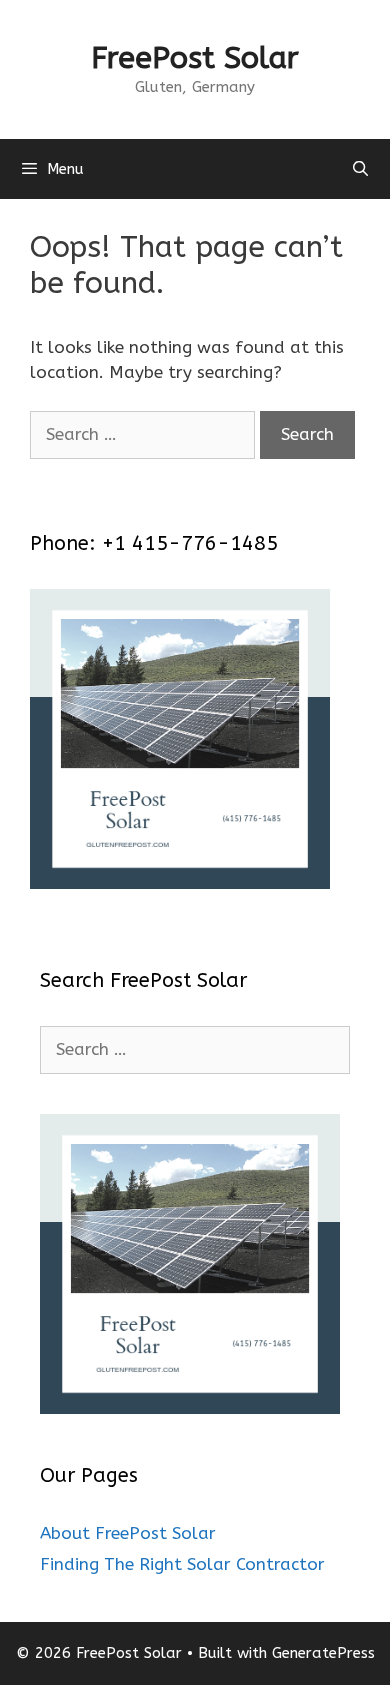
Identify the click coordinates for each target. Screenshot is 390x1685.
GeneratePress (323, 1653)
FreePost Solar (195, 58)
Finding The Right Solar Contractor (182, 1564)
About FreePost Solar (128, 1533)
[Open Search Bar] (360, 169)
